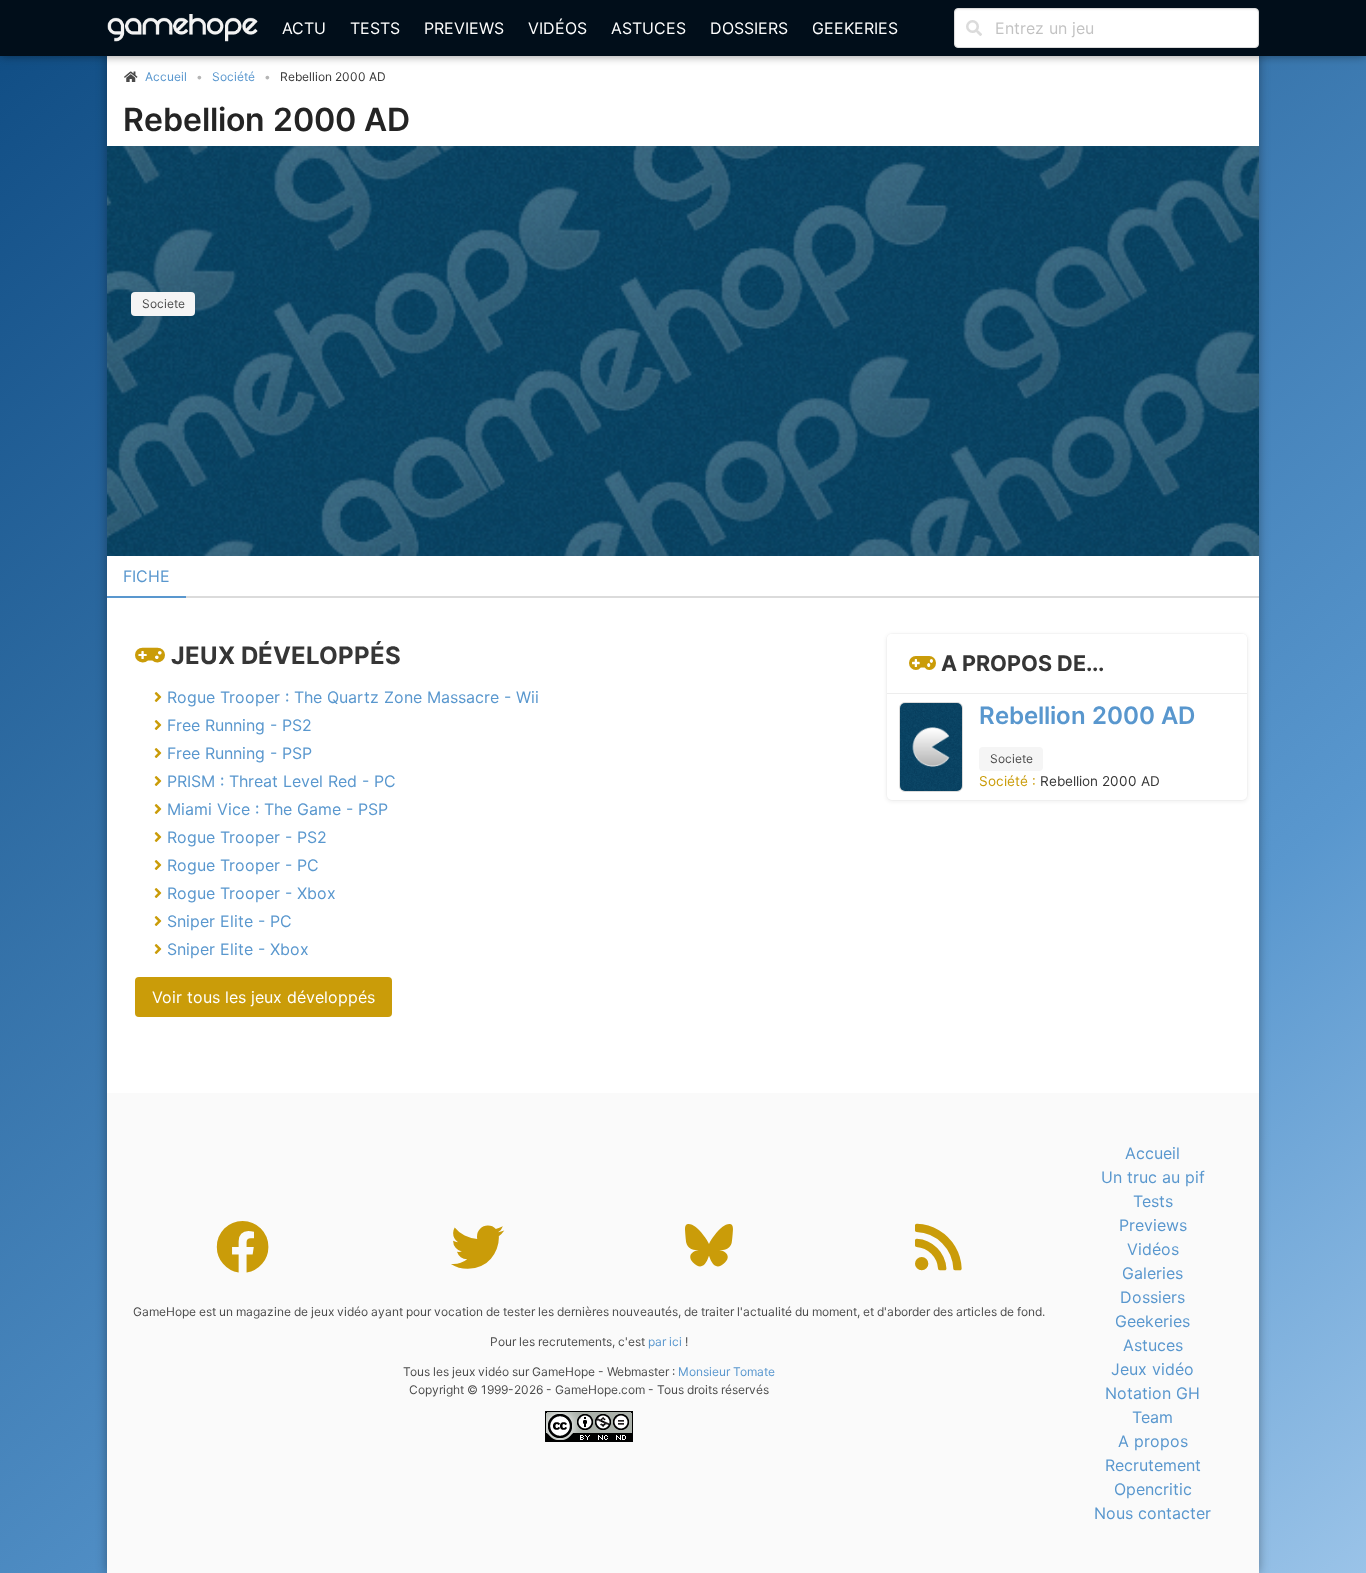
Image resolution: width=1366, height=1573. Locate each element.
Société (233, 76)
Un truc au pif (1153, 1177)
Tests (375, 28)
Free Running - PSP (239, 753)
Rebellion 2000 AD (266, 119)
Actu (304, 28)
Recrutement (1153, 1465)
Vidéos (557, 28)
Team (1152, 1417)
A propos (1153, 1441)
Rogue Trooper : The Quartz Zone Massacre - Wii (353, 697)
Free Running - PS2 (239, 725)
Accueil (1152, 1153)
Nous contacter (1152, 1513)
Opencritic (1153, 1489)
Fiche (146, 576)
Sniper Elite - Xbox (238, 949)
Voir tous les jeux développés (263, 997)
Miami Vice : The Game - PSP (277, 809)
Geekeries (855, 28)
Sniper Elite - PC (229, 921)
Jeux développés (286, 655)
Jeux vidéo (1152, 1369)
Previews (464, 28)
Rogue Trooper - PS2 (247, 837)
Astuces (648, 28)
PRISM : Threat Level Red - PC (281, 781)
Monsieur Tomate (726, 1371)
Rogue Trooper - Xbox (251, 893)
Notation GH (1152, 1393)
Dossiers (749, 28)
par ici (665, 1341)
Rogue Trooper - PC (243, 865)
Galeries (1152, 1273)
